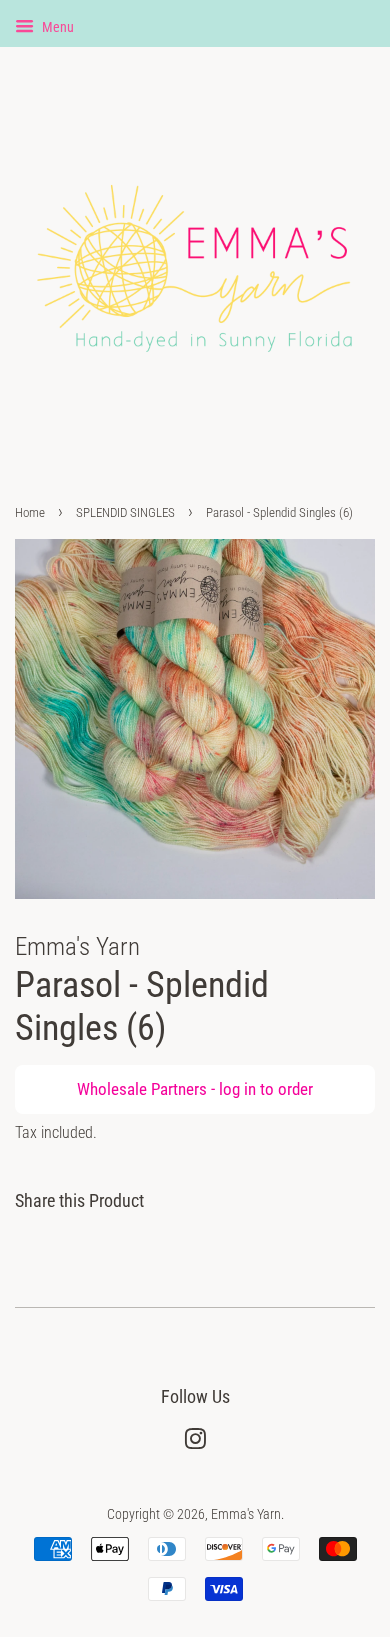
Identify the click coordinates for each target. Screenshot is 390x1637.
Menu (56, 27)
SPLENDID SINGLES (125, 512)
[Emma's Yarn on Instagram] (195, 1443)
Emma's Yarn (246, 1514)
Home (30, 512)
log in (237, 1089)
